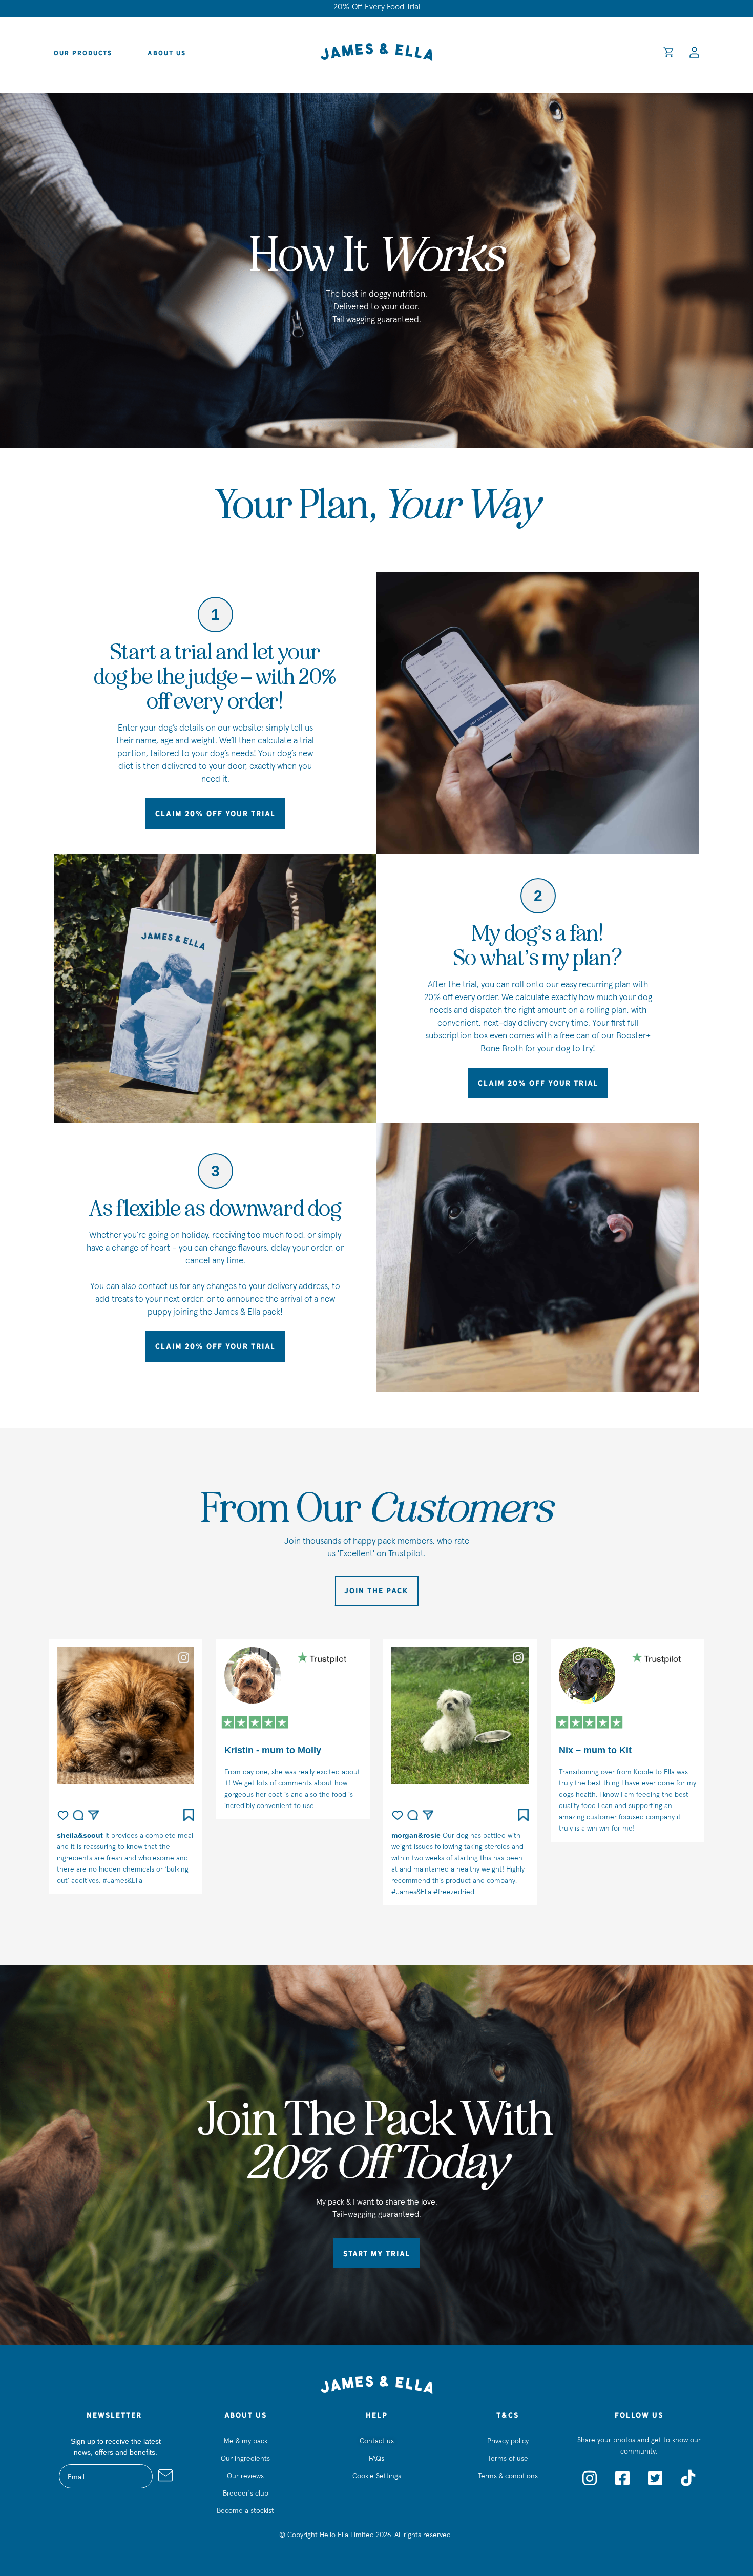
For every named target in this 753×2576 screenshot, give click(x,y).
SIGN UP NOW (476, 1387)
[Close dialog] (564, 1201)
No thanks (476, 1418)
